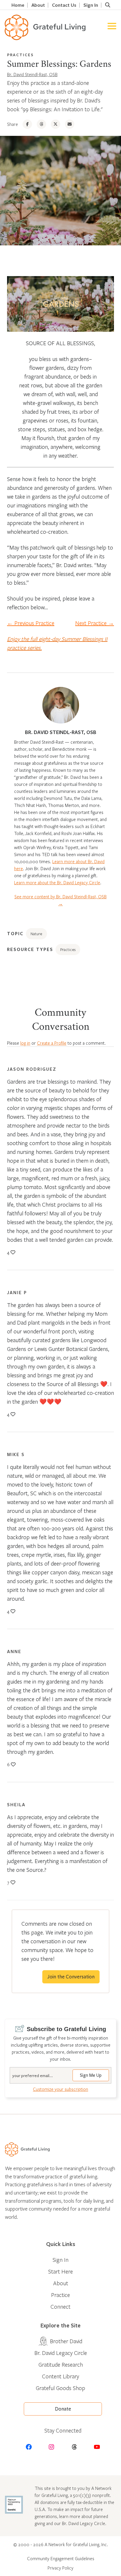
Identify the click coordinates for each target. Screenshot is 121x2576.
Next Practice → (95, 623)
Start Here (60, 2271)
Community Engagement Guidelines (61, 2558)
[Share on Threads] (41, 124)
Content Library (60, 2376)
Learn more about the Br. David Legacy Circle (57, 882)
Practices (20, 55)
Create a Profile (52, 1043)
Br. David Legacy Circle (61, 2353)
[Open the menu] (112, 27)
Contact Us (64, 5)
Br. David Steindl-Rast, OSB (32, 74)
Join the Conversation (71, 1977)
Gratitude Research (61, 2364)
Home (18, 5)
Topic (15, 933)
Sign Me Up (91, 2075)
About (38, 5)
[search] (107, 5)
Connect (60, 2306)
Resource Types (30, 949)
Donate (63, 2409)
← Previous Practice (31, 623)
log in (25, 1043)
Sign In (91, 5)
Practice (60, 2295)
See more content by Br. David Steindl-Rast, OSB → (60, 900)
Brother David (66, 2341)
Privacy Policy (60, 2568)
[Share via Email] (70, 124)
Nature (36, 934)
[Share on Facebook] (27, 124)
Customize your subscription (60, 2089)
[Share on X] (56, 124)
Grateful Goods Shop (60, 2388)
